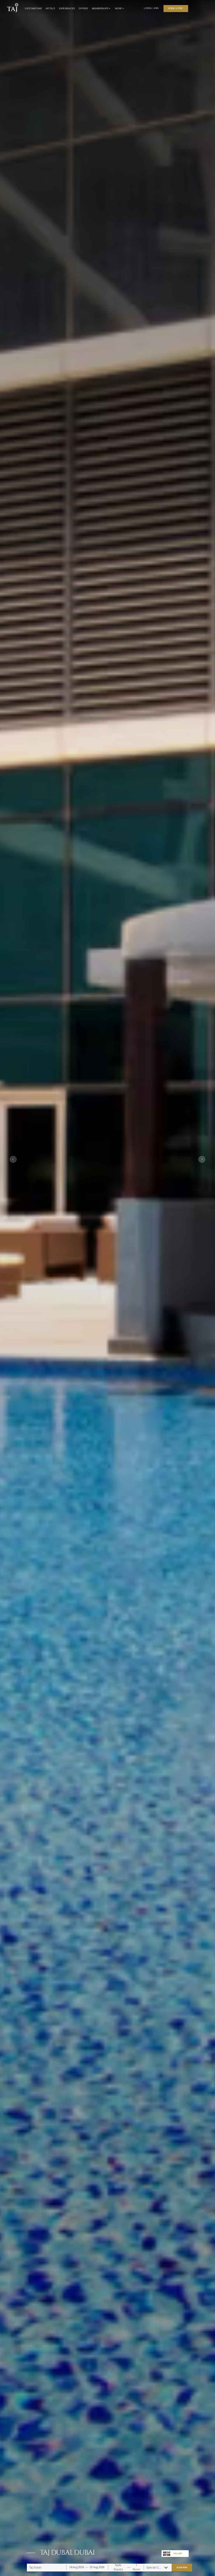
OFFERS (83, 8)
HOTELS (50, 8)
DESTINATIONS (33, 8)
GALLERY (178, 2553)
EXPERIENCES (67, 8)
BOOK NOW (182, 2567)
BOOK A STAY (176, 8)
